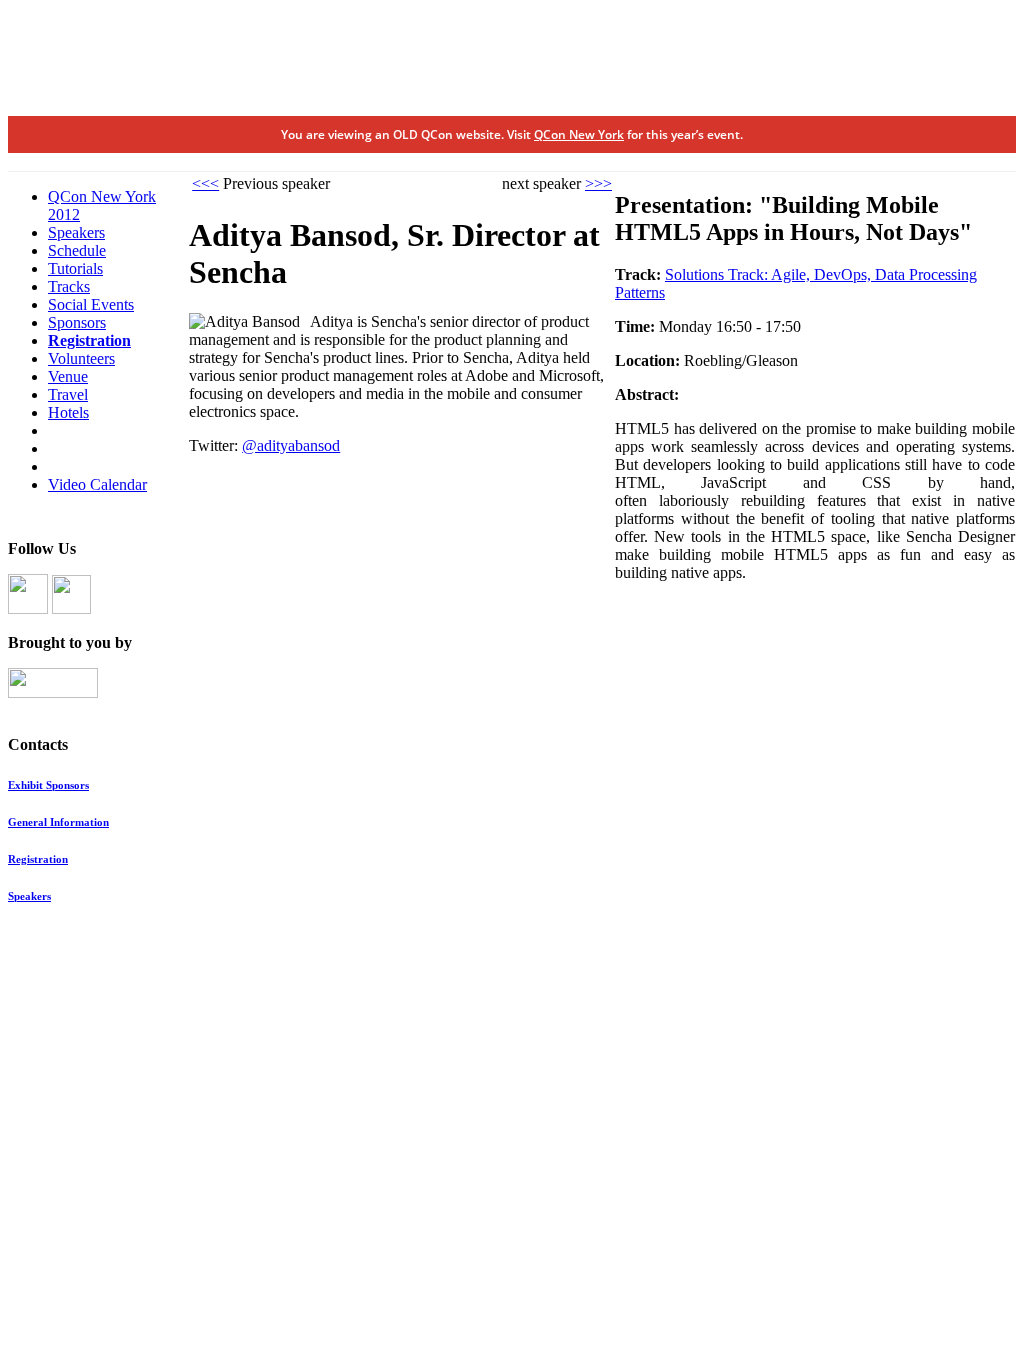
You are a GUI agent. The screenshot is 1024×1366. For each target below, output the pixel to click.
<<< (205, 183)
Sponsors (77, 322)
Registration (89, 340)
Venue (68, 376)
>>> (598, 183)
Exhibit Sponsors (48, 785)
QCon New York (579, 134)
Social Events (91, 304)
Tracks (69, 286)
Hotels (68, 412)
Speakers (76, 232)
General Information (58, 822)
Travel (68, 394)
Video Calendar (97, 484)
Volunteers (81, 358)
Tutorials (75, 268)
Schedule (77, 250)
